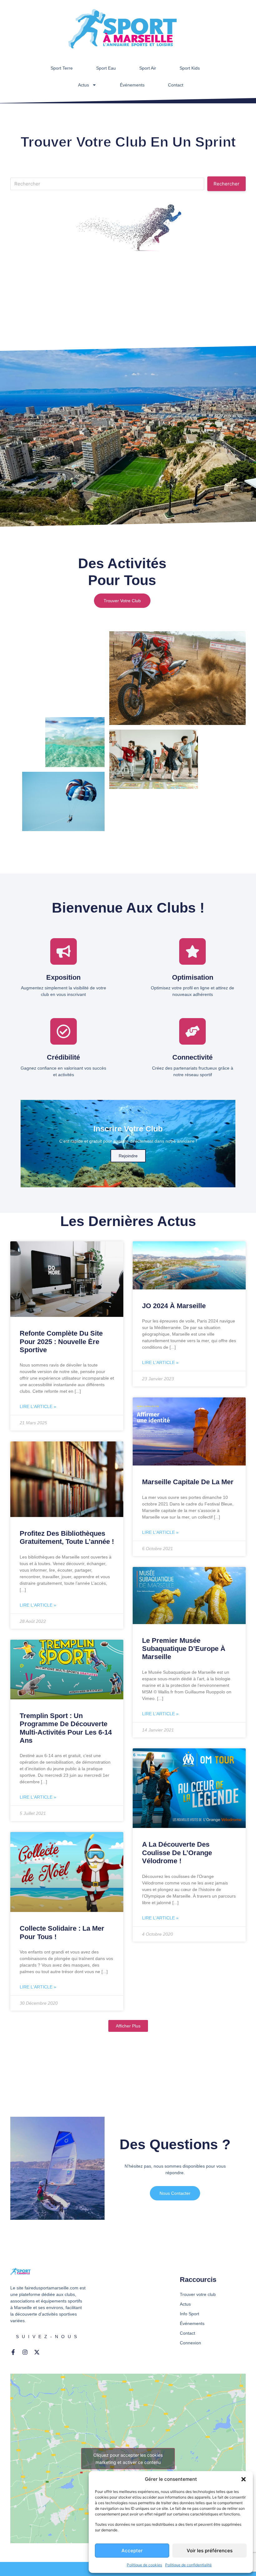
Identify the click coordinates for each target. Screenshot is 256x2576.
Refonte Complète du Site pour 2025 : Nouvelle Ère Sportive (61, 1342)
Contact (176, 85)
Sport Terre (62, 68)
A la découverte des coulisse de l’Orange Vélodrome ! (177, 1853)
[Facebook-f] (13, 2352)
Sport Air (148, 68)
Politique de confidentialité (188, 2565)
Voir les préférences (210, 2551)
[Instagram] (25, 2352)
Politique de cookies (144, 2565)
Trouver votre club (122, 601)
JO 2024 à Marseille (174, 1306)
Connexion (190, 2343)
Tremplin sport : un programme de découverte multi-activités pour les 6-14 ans (66, 1728)
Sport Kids (190, 68)
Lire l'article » (38, 1406)
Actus (84, 85)
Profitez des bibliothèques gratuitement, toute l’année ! (67, 1537)
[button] (244, 2479)
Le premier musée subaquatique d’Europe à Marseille (184, 1649)
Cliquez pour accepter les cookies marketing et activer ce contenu (128, 2459)
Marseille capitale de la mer (188, 1482)
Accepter (132, 2551)
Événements (132, 85)
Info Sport (190, 2314)
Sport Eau (106, 68)
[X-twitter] (37, 2352)
